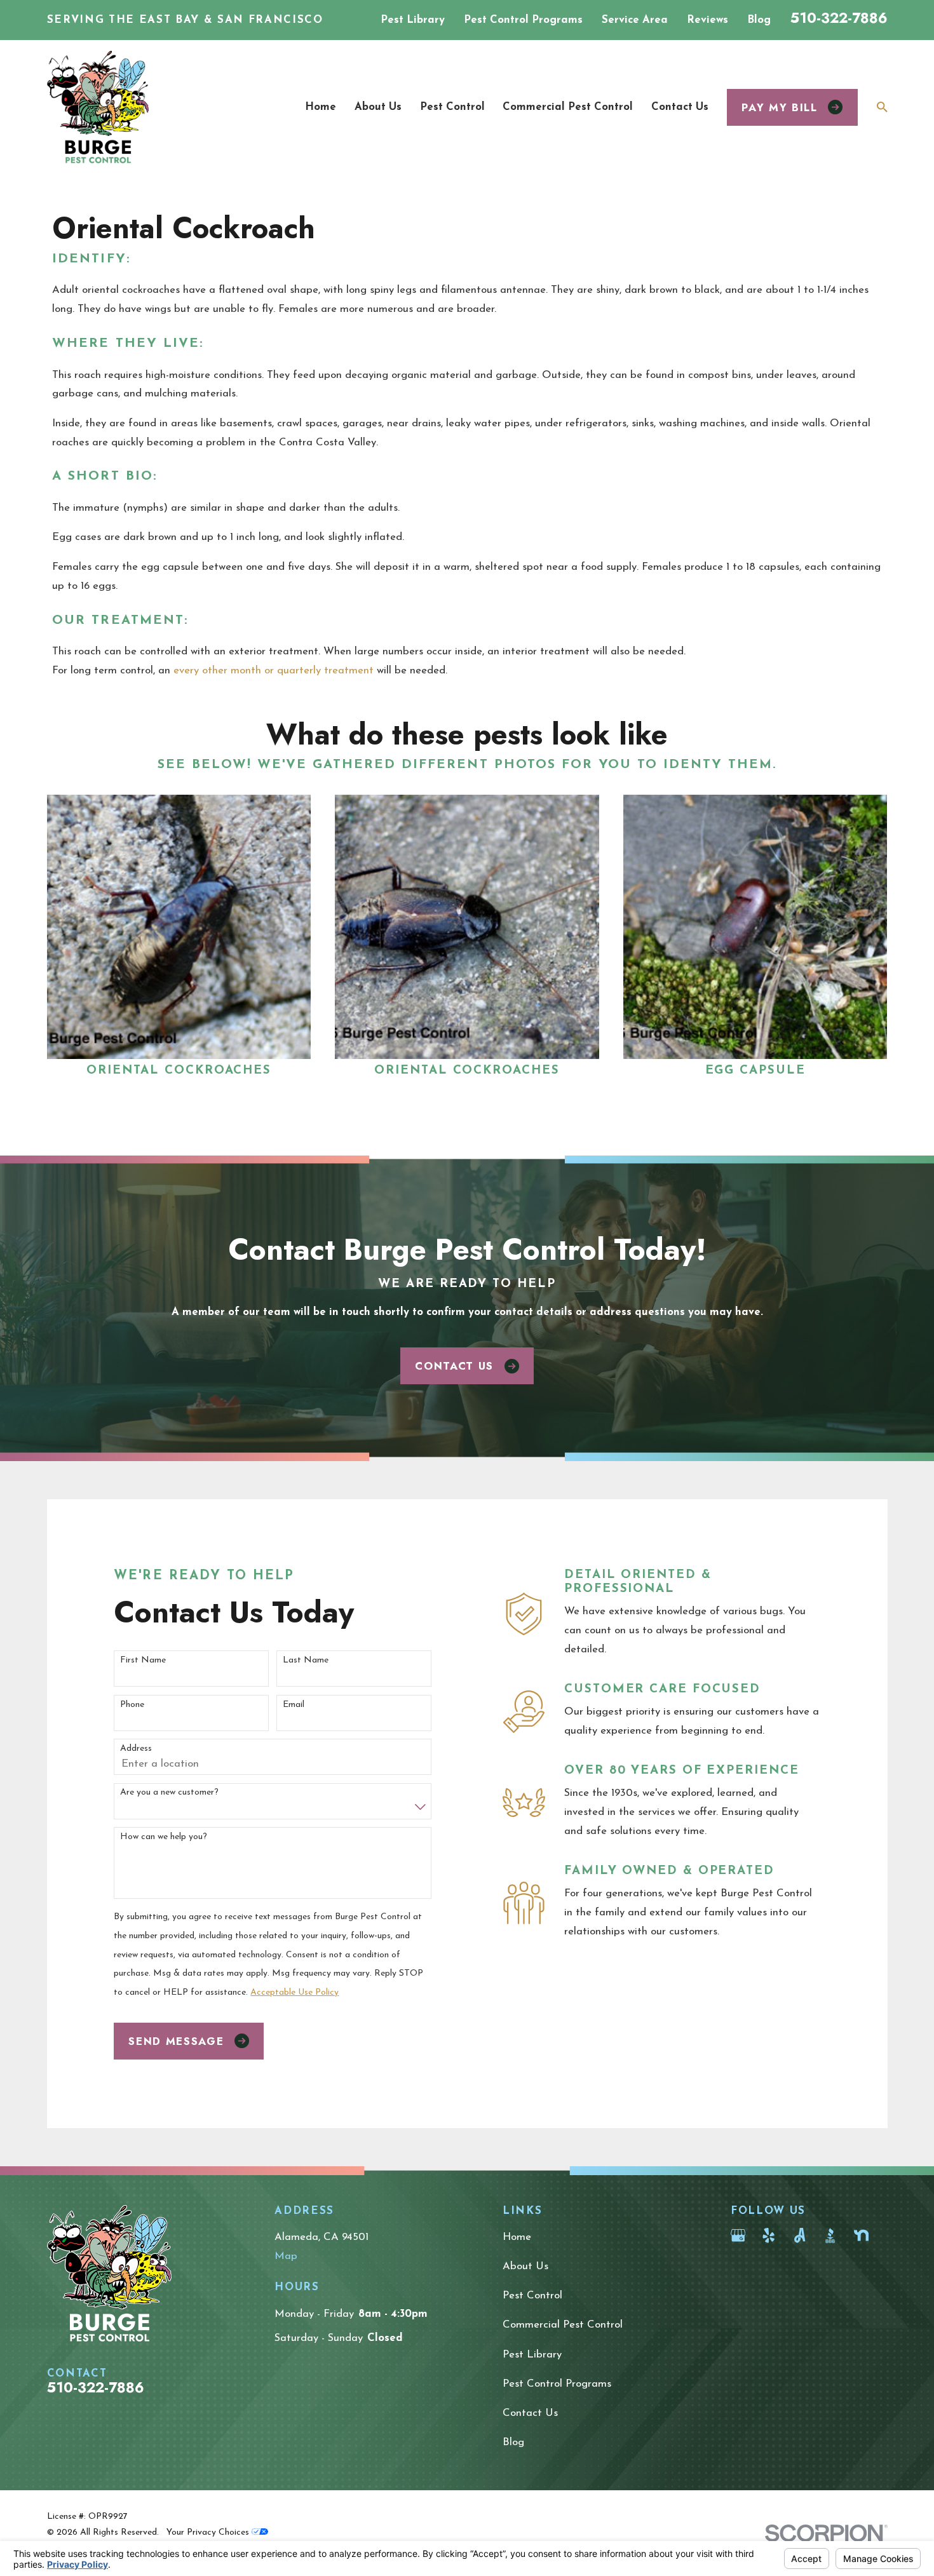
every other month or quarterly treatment (274, 671)
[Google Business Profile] (738, 2235)
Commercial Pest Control (563, 2325)
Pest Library (413, 20)
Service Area (635, 20)
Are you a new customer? (169, 1792)
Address (136, 1749)
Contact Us (454, 1366)
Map (286, 2256)
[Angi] (800, 2235)
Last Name (306, 1660)
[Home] (98, 107)
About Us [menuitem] (378, 107)
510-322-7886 (839, 18)
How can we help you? (164, 1837)
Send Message (176, 2041)
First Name (143, 1660)
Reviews (707, 20)
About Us (525, 2266)
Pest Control (532, 2296)
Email (294, 1705)
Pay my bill (779, 107)
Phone (132, 1705)
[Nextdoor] (861, 2235)
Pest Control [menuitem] (452, 107)
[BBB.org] (830, 2235)
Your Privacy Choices (209, 2532)
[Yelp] (768, 2235)
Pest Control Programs (523, 20)
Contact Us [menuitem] (680, 107)
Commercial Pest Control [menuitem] (568, 107)
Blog (759, 20)
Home (517, 2237)
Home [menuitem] (321, 107)
